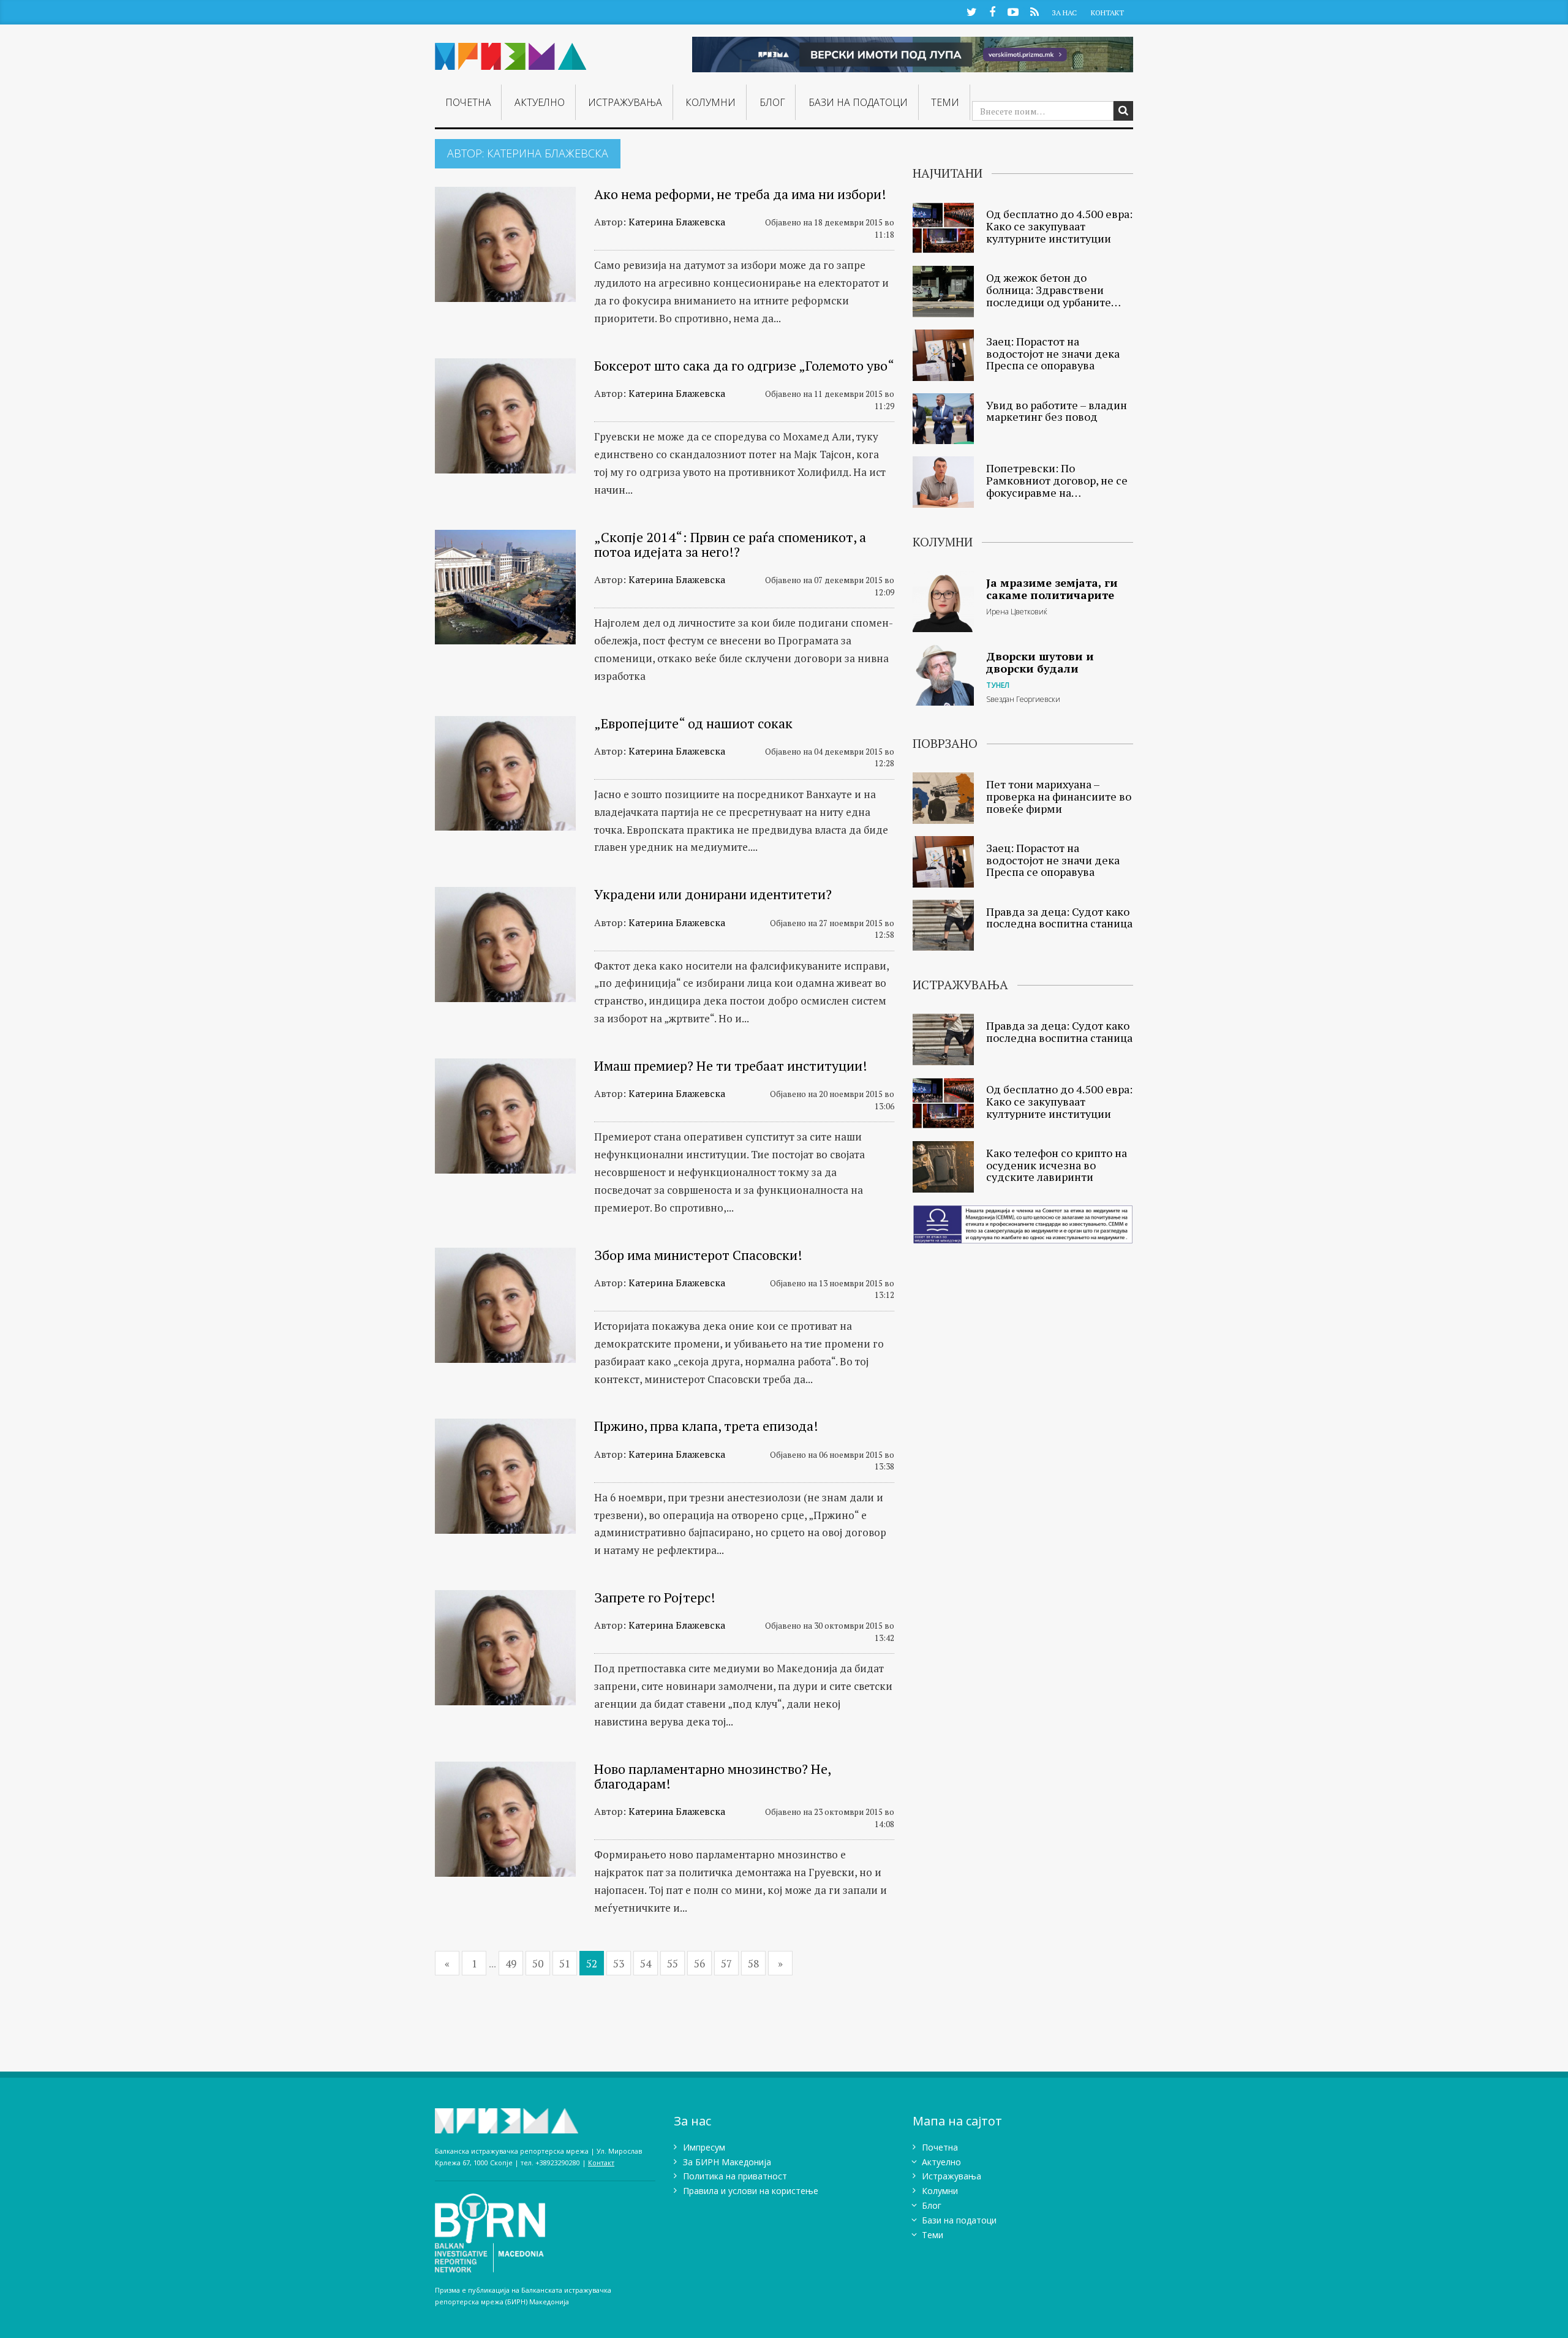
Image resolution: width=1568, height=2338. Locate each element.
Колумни (710, 102)
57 (726, 1963)
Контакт (1107, 13)
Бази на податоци (858, 102)
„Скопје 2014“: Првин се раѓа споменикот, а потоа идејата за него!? (730, 544)
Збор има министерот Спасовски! (698, 1255)
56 (699, 1963)
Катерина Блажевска (677, 222)
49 (511, 1963)
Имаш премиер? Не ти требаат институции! (731, 1065)
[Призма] (511, 51)
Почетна (468, 102)
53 (619, 1963)
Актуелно (540, 102)
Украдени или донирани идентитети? (713, 894)
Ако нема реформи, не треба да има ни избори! (740, 194)
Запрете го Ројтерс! (655, 1597)
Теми (945, 102)
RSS (1034, 11)
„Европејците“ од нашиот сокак (693, 723)
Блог (772, 102)
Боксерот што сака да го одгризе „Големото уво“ (744, 365)
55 (673, 1963)
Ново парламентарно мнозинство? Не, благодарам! (712, 1776)
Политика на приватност (735, 2176)
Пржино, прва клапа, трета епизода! (706, 1426)
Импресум (704, 2147)
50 (538, 1963)
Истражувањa (625, 102)
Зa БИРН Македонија (727, 2162)
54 (646, 1963)
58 (753, 1963)
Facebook (992, 11)
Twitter (971, 11)
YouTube (1013, 11)
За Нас (1064, 13)
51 (565, 1963)
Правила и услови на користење (751, 2191)
